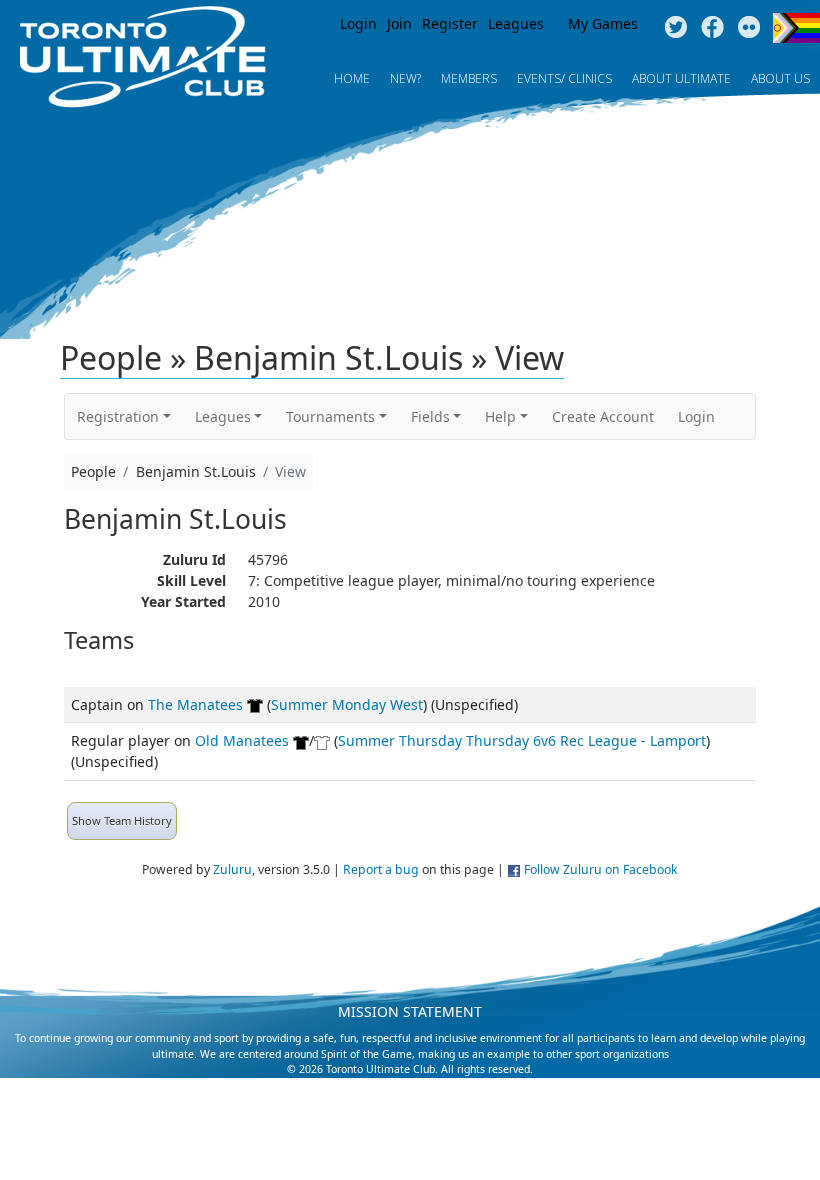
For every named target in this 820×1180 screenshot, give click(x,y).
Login (358, 23)
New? (405, 78)
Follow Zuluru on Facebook (601, 869)
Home (352, 78)
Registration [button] (118, 416)
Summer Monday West (347, 704)
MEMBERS (469, 78)
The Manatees (195, 704)
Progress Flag (796, 28)
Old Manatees (242, 740)
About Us (780, 78)
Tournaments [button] (330, 416)
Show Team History (122, 820)
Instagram (749, 28)
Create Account (603, 416)
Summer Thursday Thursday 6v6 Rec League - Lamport (522, 740)
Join (399, 23)
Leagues (516, 23)
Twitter (675, 28)
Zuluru (232, 869)
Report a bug (381, 869)
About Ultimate (681, 78)
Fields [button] (430, 416)
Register (450, 23)
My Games (603, 23)
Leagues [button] (223, 416)
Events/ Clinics (564, 78)
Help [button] (500, 416)
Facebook (712, 28)
